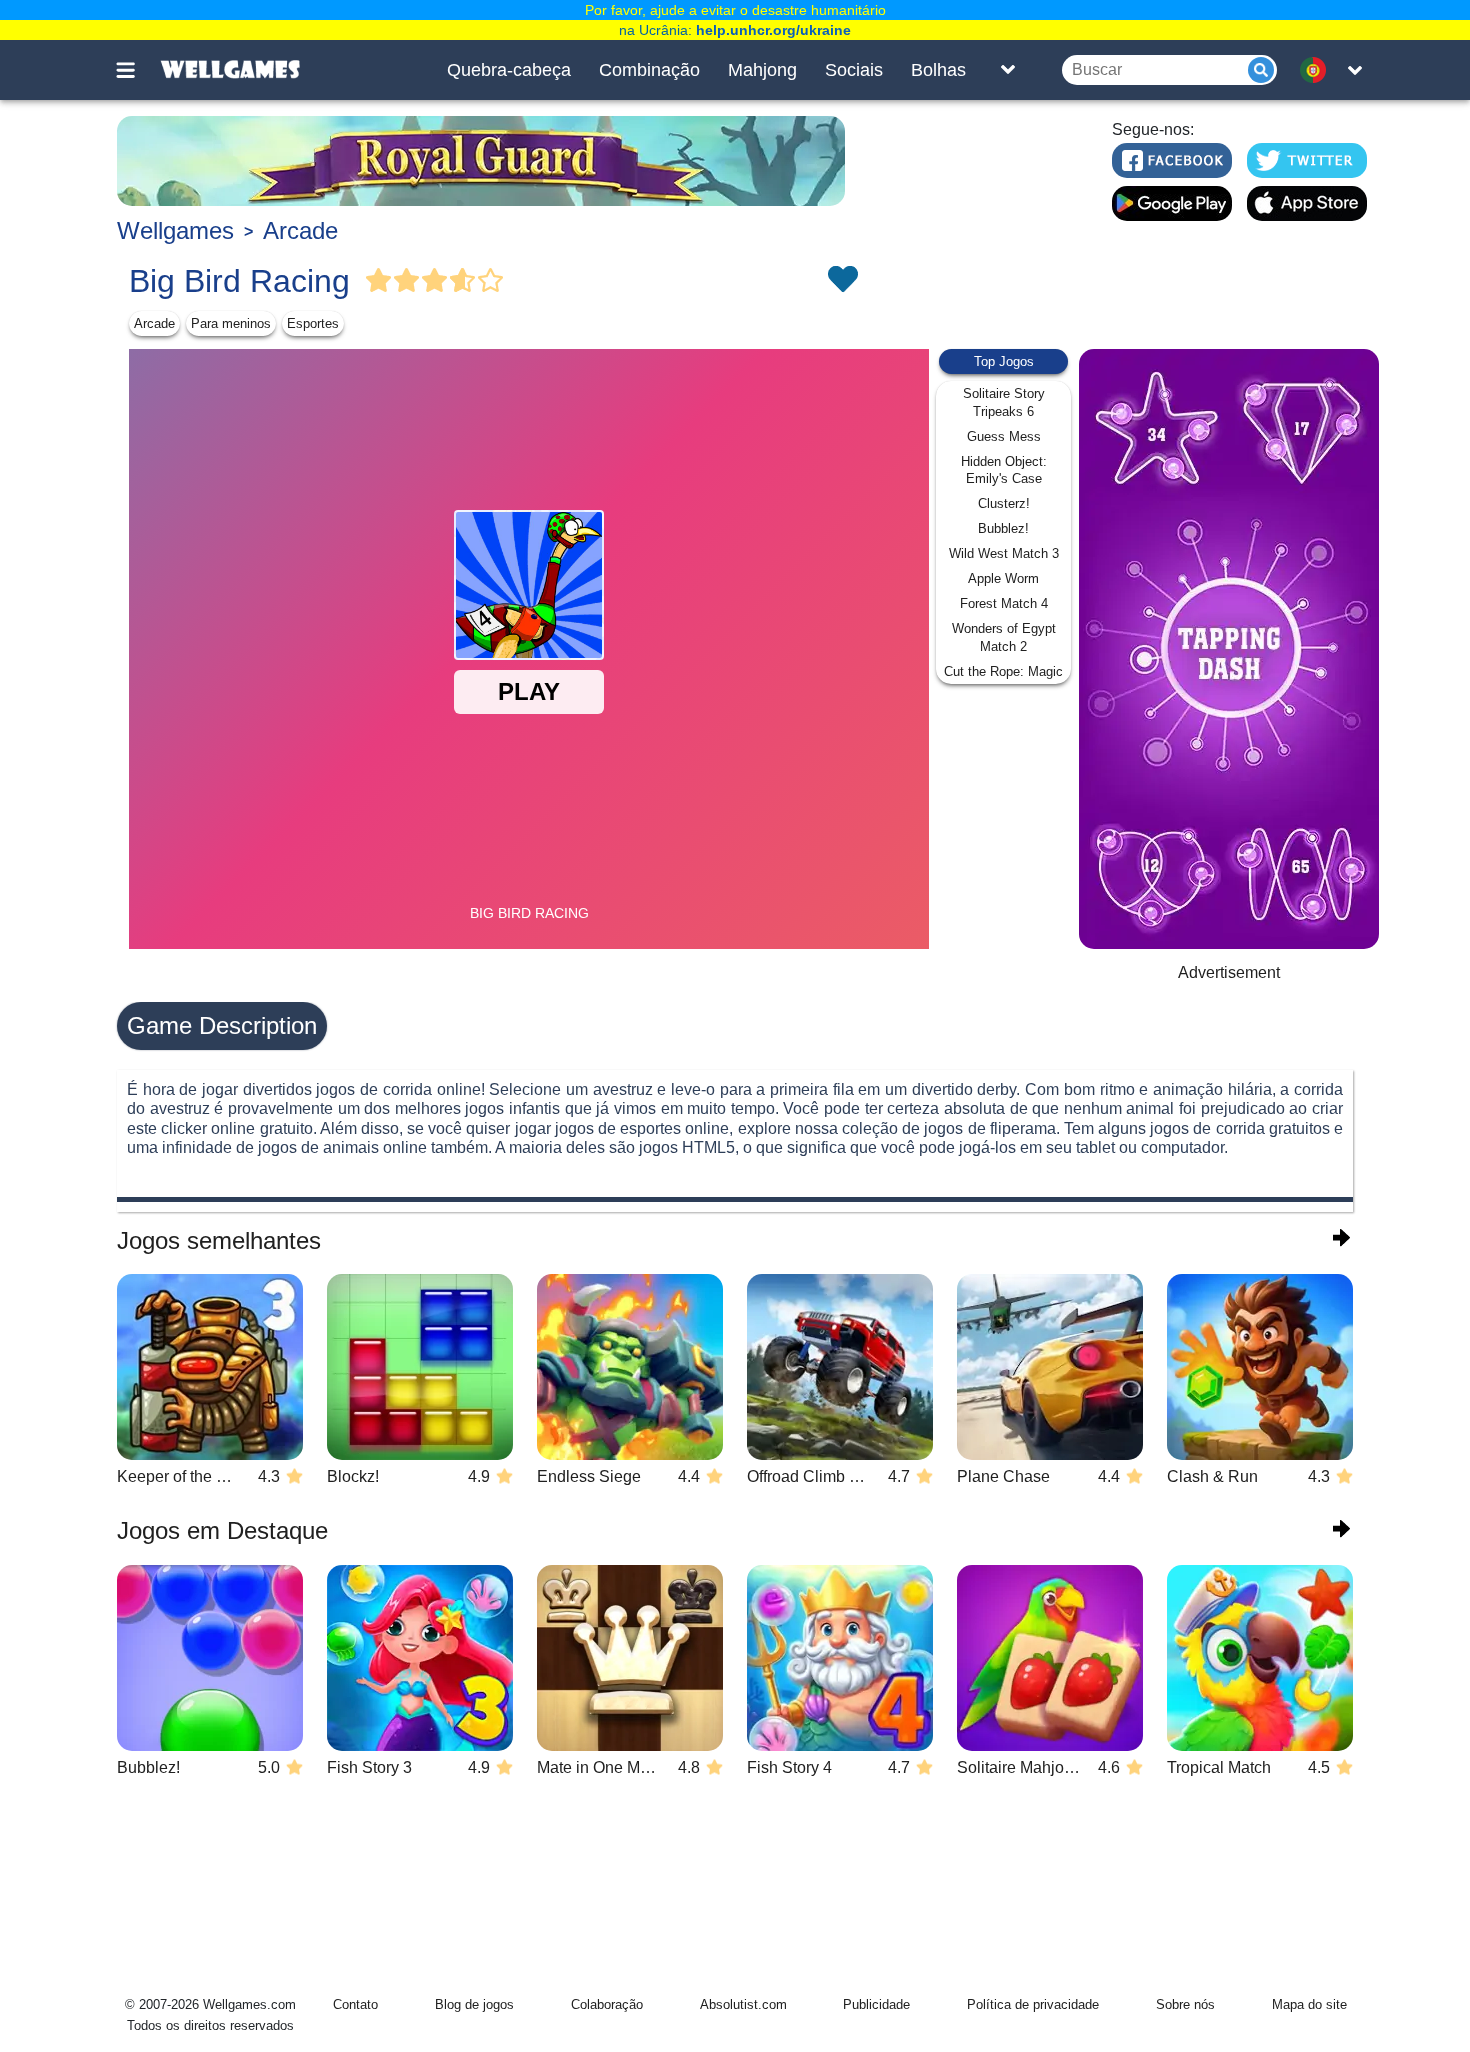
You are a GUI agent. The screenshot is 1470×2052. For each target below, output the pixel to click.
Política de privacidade (1033, 2004)
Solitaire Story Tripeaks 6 (1004, 402)
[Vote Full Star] (379, 281)
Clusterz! (1004, 503)
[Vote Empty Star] (491, 281)
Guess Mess (1004, 436)
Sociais (854, 70)
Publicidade (876, 2004)
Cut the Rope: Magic (1003, 671)
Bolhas (938, 70)
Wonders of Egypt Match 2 (1004, 637)
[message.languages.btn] (1318, 70)
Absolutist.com (743, 2004)
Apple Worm (1003, 578)
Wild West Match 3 (1004, 553)
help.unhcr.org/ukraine (773, 30)
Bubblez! (1003, 528)
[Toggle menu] (137, 70)
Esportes (313, 323)
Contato (355, 2004)
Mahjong (762, 70)
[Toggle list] (1008, 70)
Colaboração (607, 2004)
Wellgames (175, 230)
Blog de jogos (474, 2004)
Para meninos (231, 323)
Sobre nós (1185, 2004)
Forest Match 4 (1004, 603)
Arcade (300, 230)
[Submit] (1261, 70)
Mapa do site (1309, 2004)
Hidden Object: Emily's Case (1004, 470)
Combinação (649, 70)
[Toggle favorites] (842, 281)
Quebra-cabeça (509, 70)
